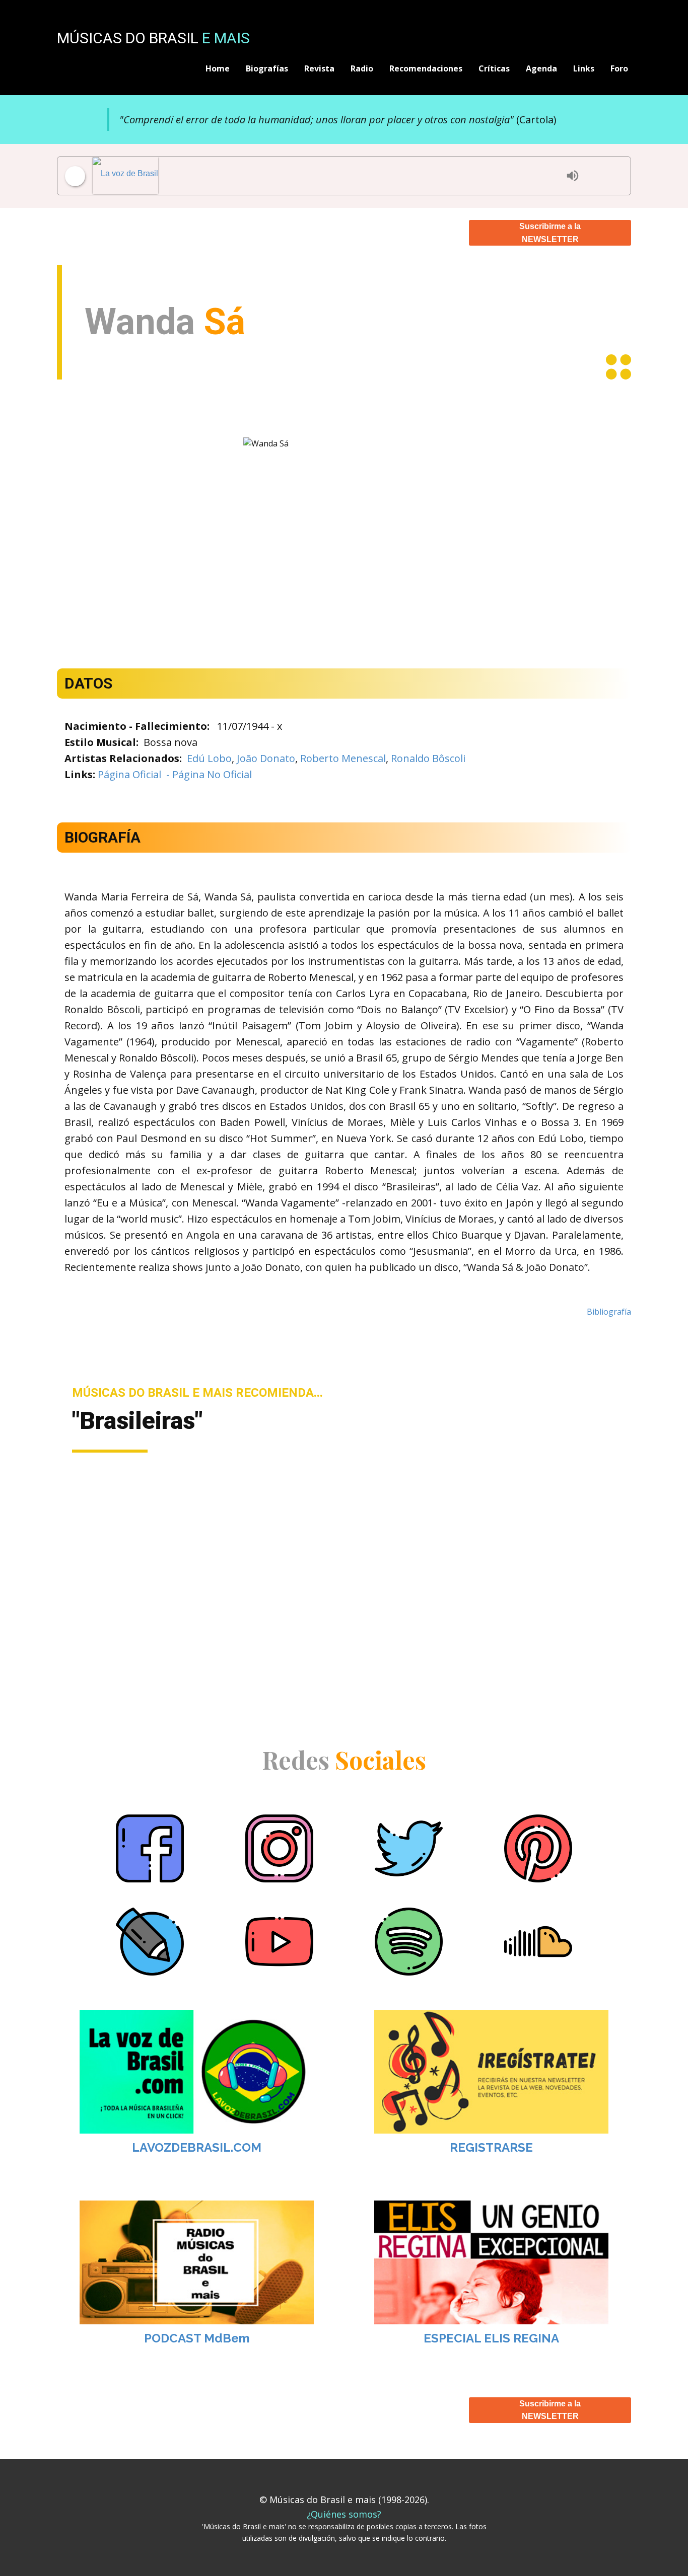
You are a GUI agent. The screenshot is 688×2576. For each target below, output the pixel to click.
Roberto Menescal (343, 758)
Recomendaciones (426, 68)
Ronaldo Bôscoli (428, 758)
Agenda (541, 68)
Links (584, 68)
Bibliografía (609, 1312)
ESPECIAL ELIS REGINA (491, 2338)
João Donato (266, 758)
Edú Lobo (209, 758)
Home (218, 68)
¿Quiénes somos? (344, 2514)
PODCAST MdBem (197, 2338)
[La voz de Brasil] (327, 176)
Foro (619, 68)
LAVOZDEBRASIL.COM (197, 2147)
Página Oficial (129, 774)
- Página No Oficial (208, 774)
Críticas (494, 68)
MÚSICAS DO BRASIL (153, 38)
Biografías (267, 68)
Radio (362, 68)
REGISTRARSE (491, 2147)
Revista (319, 68)
